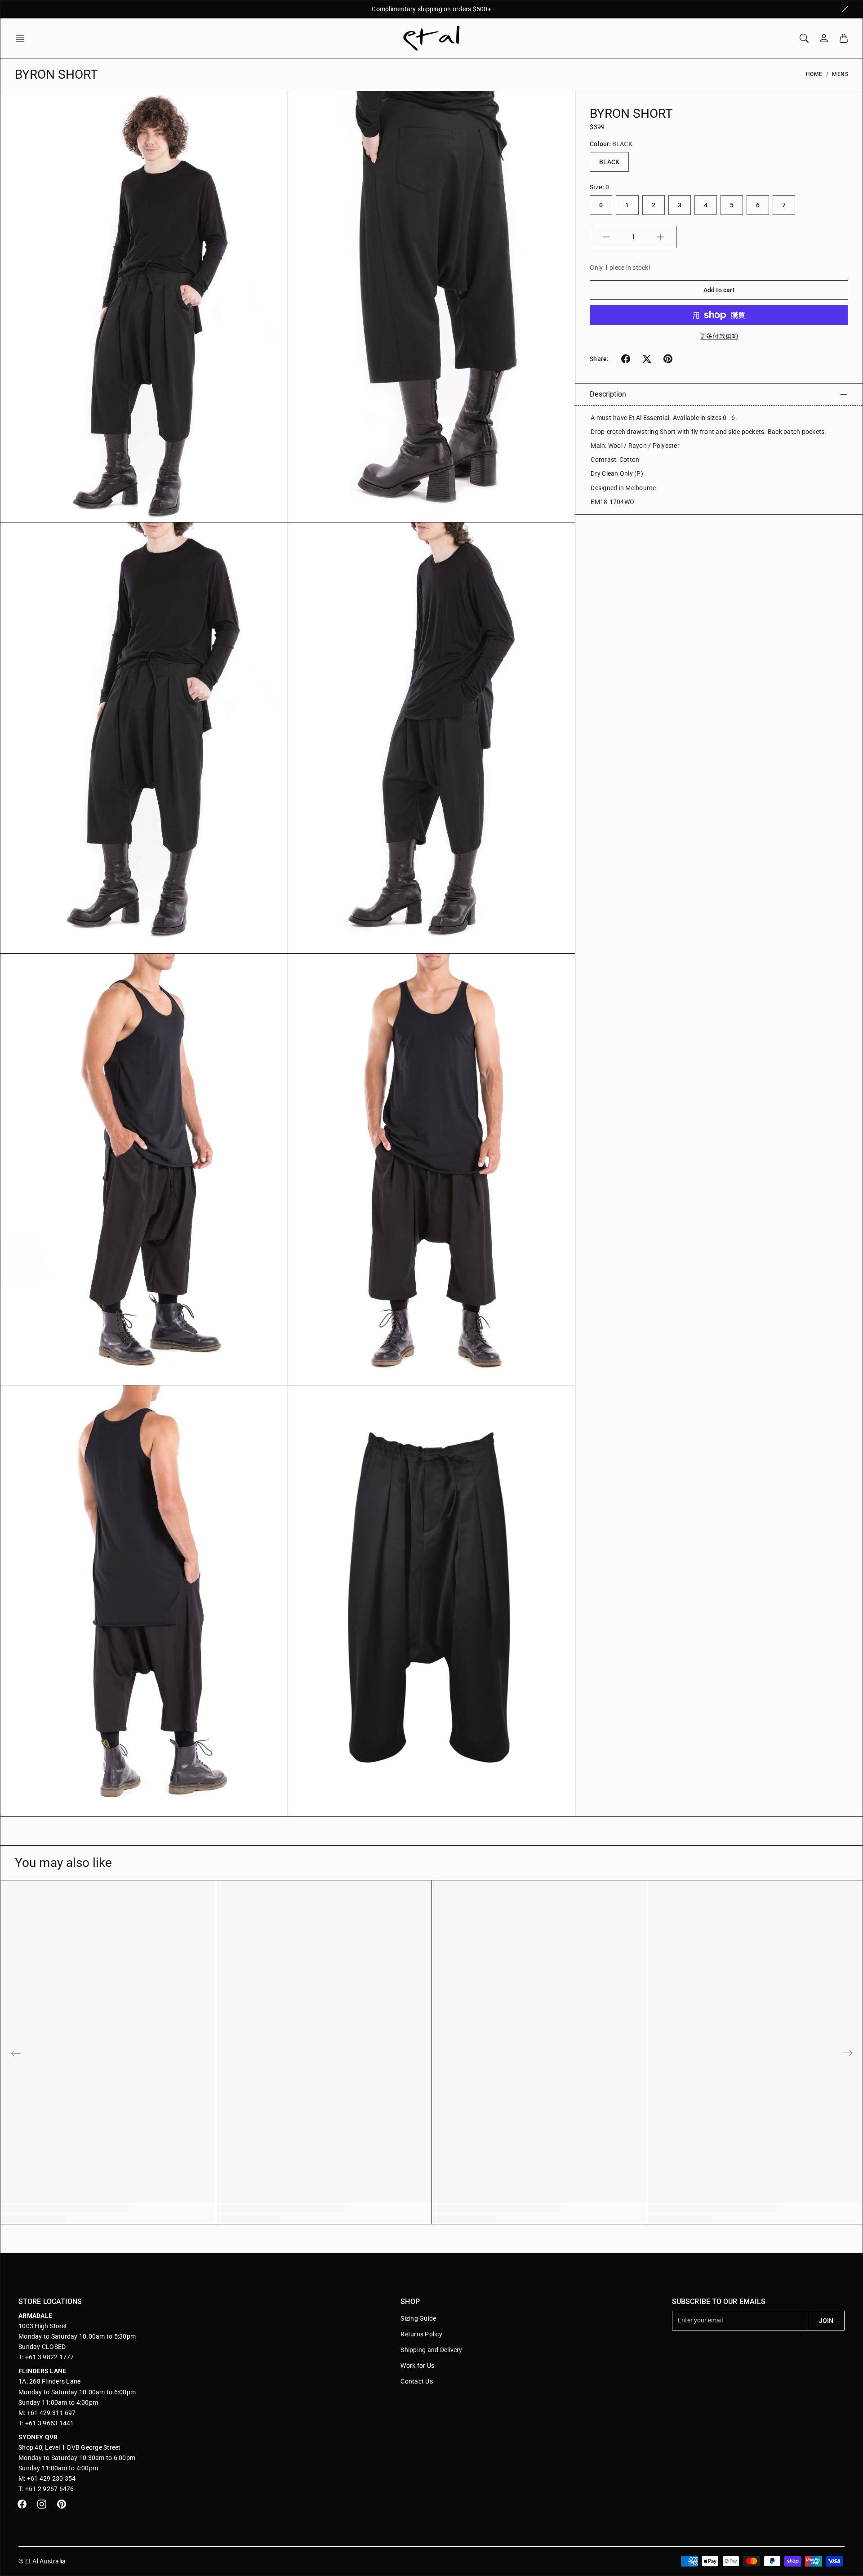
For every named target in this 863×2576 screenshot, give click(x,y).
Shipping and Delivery (431, 2350)
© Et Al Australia (42, 2561)
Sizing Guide (418, 2318)
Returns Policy (421, 2334)
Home (814, 74)
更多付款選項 (719, 336)
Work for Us (417, 2366)
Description (608, 394)
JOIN (826, 2321)
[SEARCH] (804, 38)
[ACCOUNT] (824, 38)
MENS (840, 74)
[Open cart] (844, 38)
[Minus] (606, 237)
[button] (23, 38)
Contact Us (417, 2381)
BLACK (609, 162)
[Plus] (660, 237)
